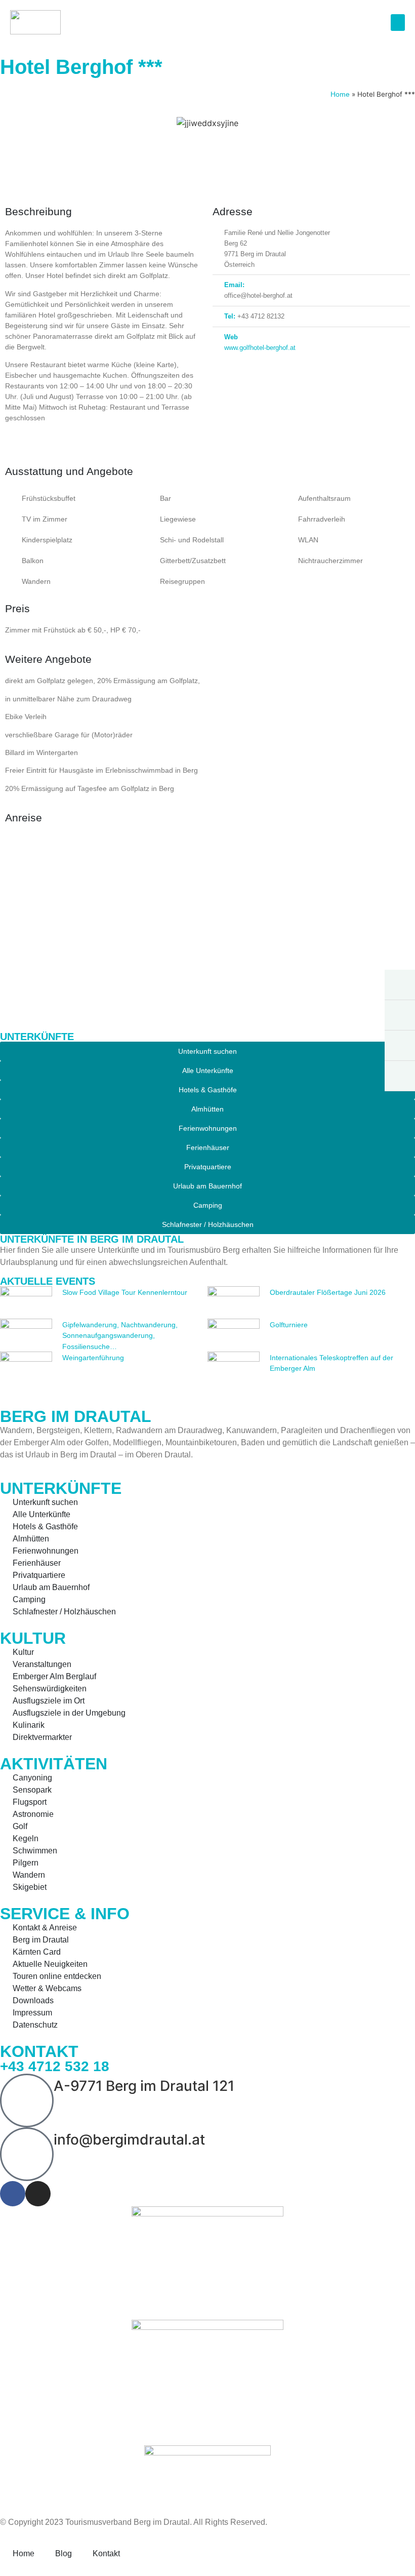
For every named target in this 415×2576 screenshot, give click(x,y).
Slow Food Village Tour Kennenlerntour (125, 1292)
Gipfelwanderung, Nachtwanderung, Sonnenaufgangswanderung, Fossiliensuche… (120, 1336)
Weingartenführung (93, 1358)
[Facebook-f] (13, 2194)
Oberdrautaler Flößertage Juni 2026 (328, 1292)
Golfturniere (289, 1325)
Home (340, 94)
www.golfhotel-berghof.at (260, 348)
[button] (398, 23)
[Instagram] (38, 2194)
